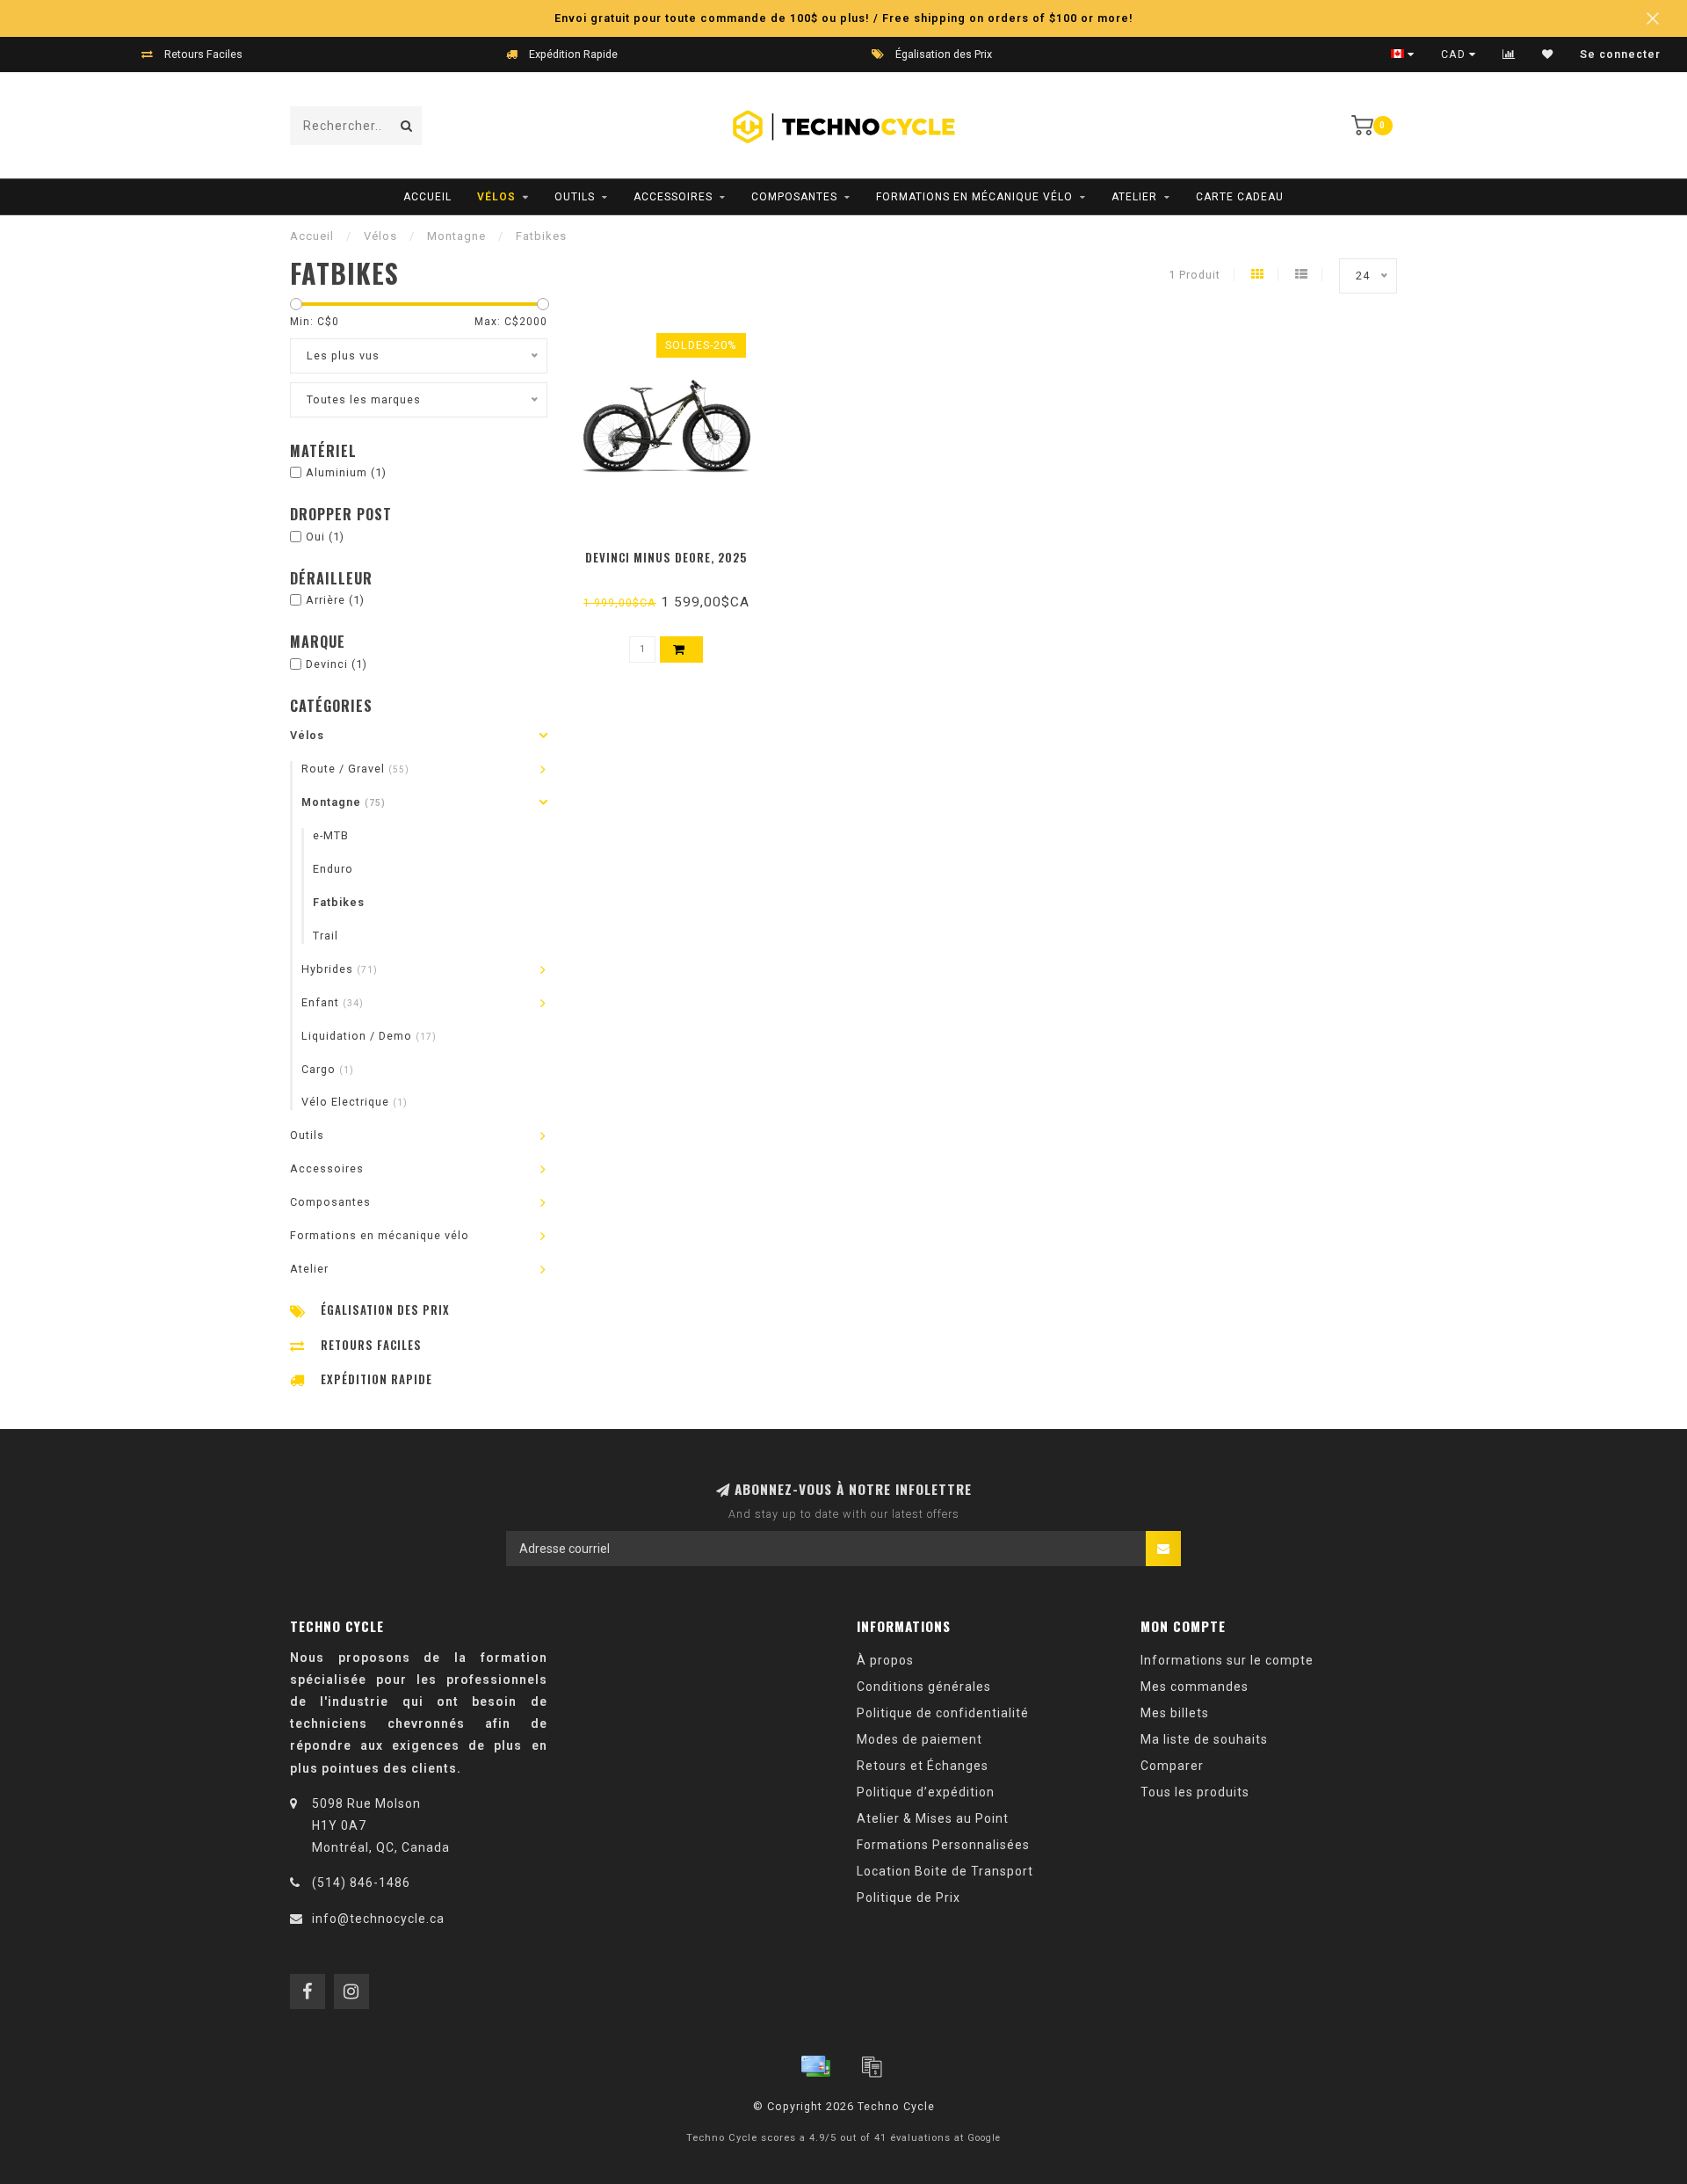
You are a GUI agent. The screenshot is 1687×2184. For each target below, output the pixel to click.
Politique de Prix (909, 1897)
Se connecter (1620, 54)
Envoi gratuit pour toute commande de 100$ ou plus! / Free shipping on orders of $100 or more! (844, 18)
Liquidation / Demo (369, 1036)
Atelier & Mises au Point (933, 1818)
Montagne (344, 802)
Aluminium (346, 472)
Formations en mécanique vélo (974, 197)
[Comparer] (1509, 54)
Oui (325, 537)
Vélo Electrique (355, 1102)
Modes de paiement (920, 1739)
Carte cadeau (1240, 197)
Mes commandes (1195, 1687)
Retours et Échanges (923, 1766)
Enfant (333, 1002)
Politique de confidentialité (943, 1713)
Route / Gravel (355, 769)
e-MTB (331, 835)
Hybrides (340, 969)
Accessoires (673, 197)
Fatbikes (339, 902)
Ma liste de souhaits (1204, 1739)
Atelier (1134, 197)
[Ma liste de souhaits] (1548, 54)
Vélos (496, 197)
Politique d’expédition (926, 1792)
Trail (326, 936)
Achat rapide (674, 552)
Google (984, 2138)
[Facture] (872, 2066)
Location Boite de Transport (945, 1871)
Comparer (1172, 1766)
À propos (885, 1660)
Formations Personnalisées (943, 1845)
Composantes (794, 197)
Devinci (337, 664)
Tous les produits (1195, 1792)
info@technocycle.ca (378, 1919)
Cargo (328, 1069)
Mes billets (1175, 1713)
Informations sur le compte (1227, 1660)
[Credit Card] (815, 2066)
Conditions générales (924, 1687)
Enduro (333, 869)
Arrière (335, 600)
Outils (575, 197)
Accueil (427, 197)
